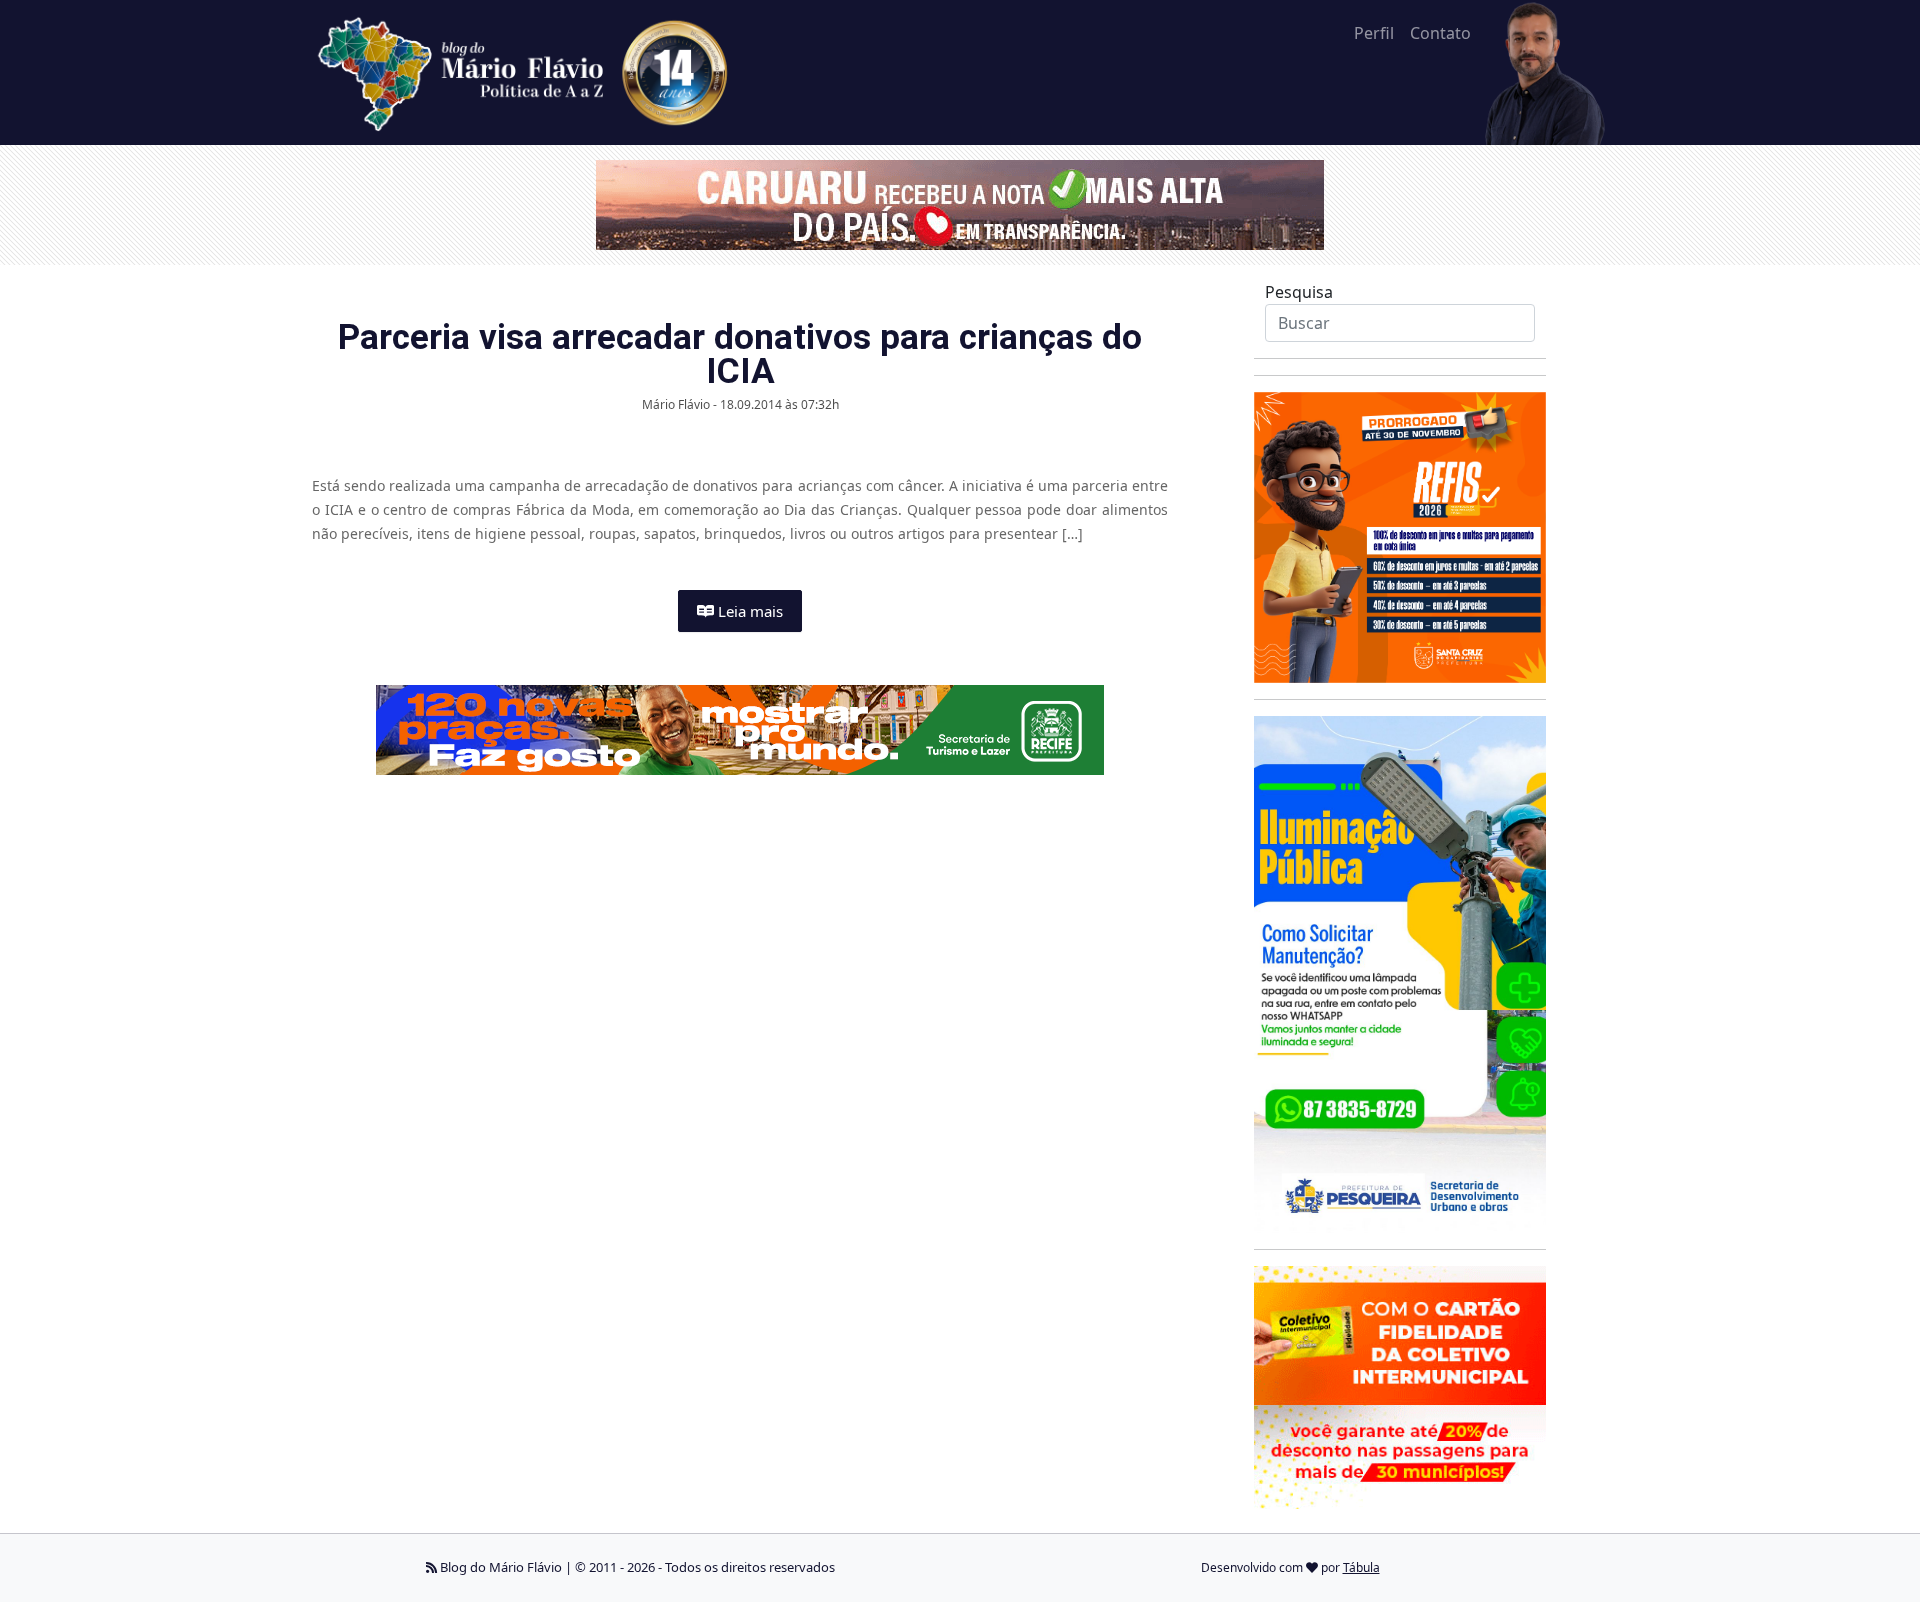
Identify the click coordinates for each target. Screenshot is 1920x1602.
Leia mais (748, 611)
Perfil (1374, 33)
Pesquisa (1299, 292)
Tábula (1361, 1567)
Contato (1440, 33)
